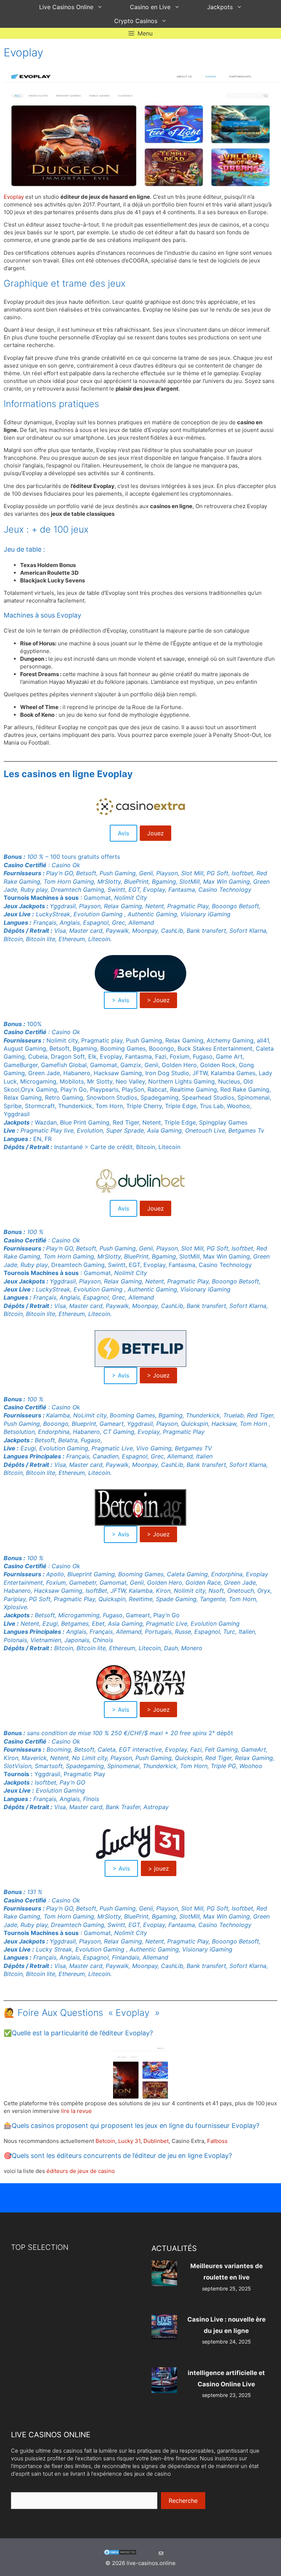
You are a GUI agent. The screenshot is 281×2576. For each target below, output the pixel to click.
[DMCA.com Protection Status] (120, 2553)
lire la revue (76, 2111)
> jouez (159, 1868)
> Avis (121, 1000)
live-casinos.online (151, 2563)
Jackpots (220, 7)
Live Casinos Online (66, 7)
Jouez (156, 833)
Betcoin (105, 2141)
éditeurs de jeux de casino (81, 2171)
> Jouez (158, 1000)
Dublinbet (156, 2141)
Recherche (183, 2501)
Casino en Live (150, 7)
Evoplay (14, 197)
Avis (123, 833)
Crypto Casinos (136, 21)
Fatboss (217, 2141)
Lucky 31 (129, 2141)
